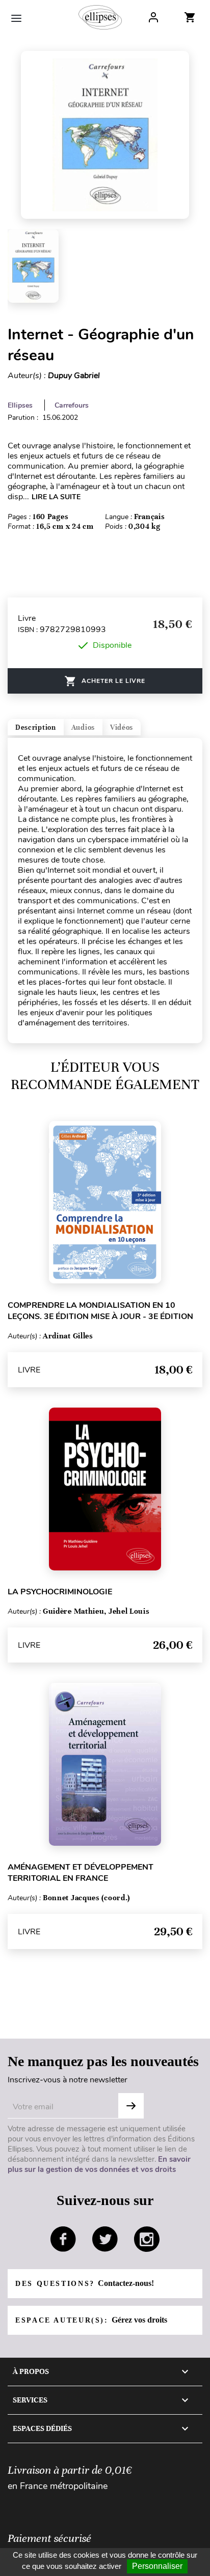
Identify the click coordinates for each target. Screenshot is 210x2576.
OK (131, 2106)
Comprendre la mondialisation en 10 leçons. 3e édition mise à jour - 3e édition (100, 1311)
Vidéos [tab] (122, 727)
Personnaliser (157, 2566)
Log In (153, 17)
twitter (105, 2239)
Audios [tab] (83, 727)
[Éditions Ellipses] (100, 17)
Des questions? (85, 2283)
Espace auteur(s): (91, 2320)
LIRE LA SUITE (56, 497)
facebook (63, 2239)
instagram (147, 2239)
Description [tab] (36, 727)
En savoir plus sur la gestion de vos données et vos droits (99, 2164)
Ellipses (20, 405)
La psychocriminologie (60, 1592)
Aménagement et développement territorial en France (81, 1873)
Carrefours (72, 405)
